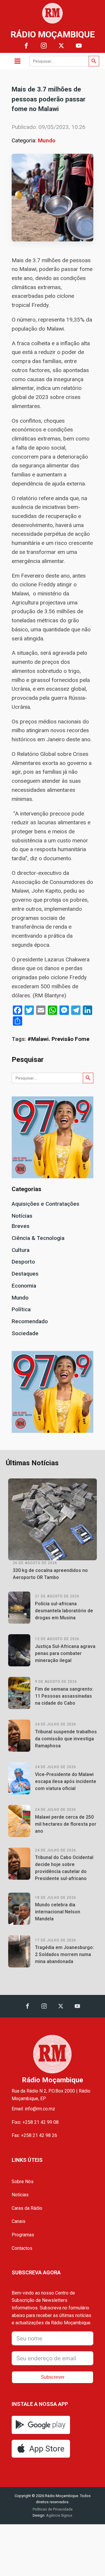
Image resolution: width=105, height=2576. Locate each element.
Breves (21, 1226)
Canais (19, 2221)
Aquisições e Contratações (45, 1204)
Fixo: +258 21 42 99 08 (35, 2122)
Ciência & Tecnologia (38, 1238)
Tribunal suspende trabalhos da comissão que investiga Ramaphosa (66, 1739)
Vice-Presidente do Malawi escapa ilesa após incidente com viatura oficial (66, 1781)
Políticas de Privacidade (53, 2509)
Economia (24, 1286)
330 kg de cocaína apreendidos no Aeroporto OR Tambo (50, 1574)
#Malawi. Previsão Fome (58, 1039)
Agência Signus (59, 2515)
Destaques (25, 1274)
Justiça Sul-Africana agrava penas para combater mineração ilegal (65, 1653)
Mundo (47, 140)
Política (21, 1309)
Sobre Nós (23, 2182)
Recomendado (30, 1321)
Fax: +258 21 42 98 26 (34, 2135)
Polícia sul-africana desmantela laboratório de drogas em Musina (64, 1611)
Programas (23, 2235)
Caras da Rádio (27, 2208)
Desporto (23, 1262)
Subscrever (53, 2377)
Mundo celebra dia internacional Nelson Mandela (58, 1912)
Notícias (22, 1216)
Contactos (22, 2248)
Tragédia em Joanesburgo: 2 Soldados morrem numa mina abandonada (64, 1954)
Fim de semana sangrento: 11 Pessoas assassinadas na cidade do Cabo (64, 1696)
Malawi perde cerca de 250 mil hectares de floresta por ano (66, 1824)
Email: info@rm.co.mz (33, 2109)
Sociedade (25, 1333)
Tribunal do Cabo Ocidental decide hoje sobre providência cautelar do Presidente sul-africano (64, 1868)
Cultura (21, 1250)
